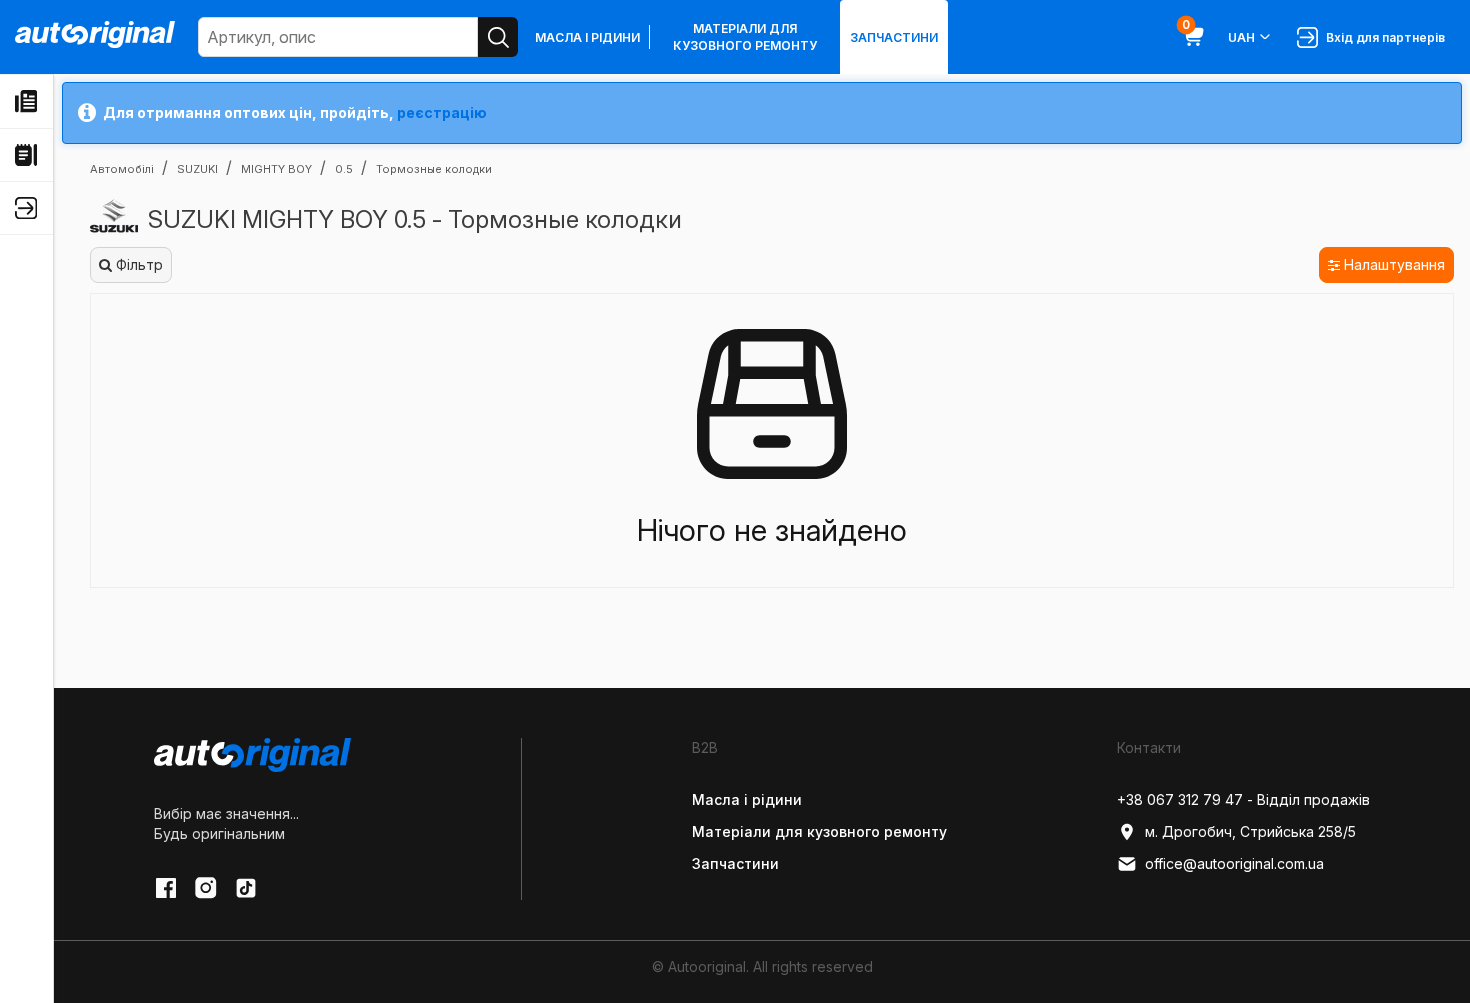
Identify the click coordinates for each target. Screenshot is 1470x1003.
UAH (1241, 37)
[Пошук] (498, 37)
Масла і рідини (587, 37)
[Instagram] (206, 888)
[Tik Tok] (246, 888)
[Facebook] (166, 888)
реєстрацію (442, 112)
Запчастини (894, 37)
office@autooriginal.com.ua (1234, 863)
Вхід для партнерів (1382, 37)
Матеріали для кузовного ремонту (745, 37)
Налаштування (1392, 264)
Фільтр (137, 264)
